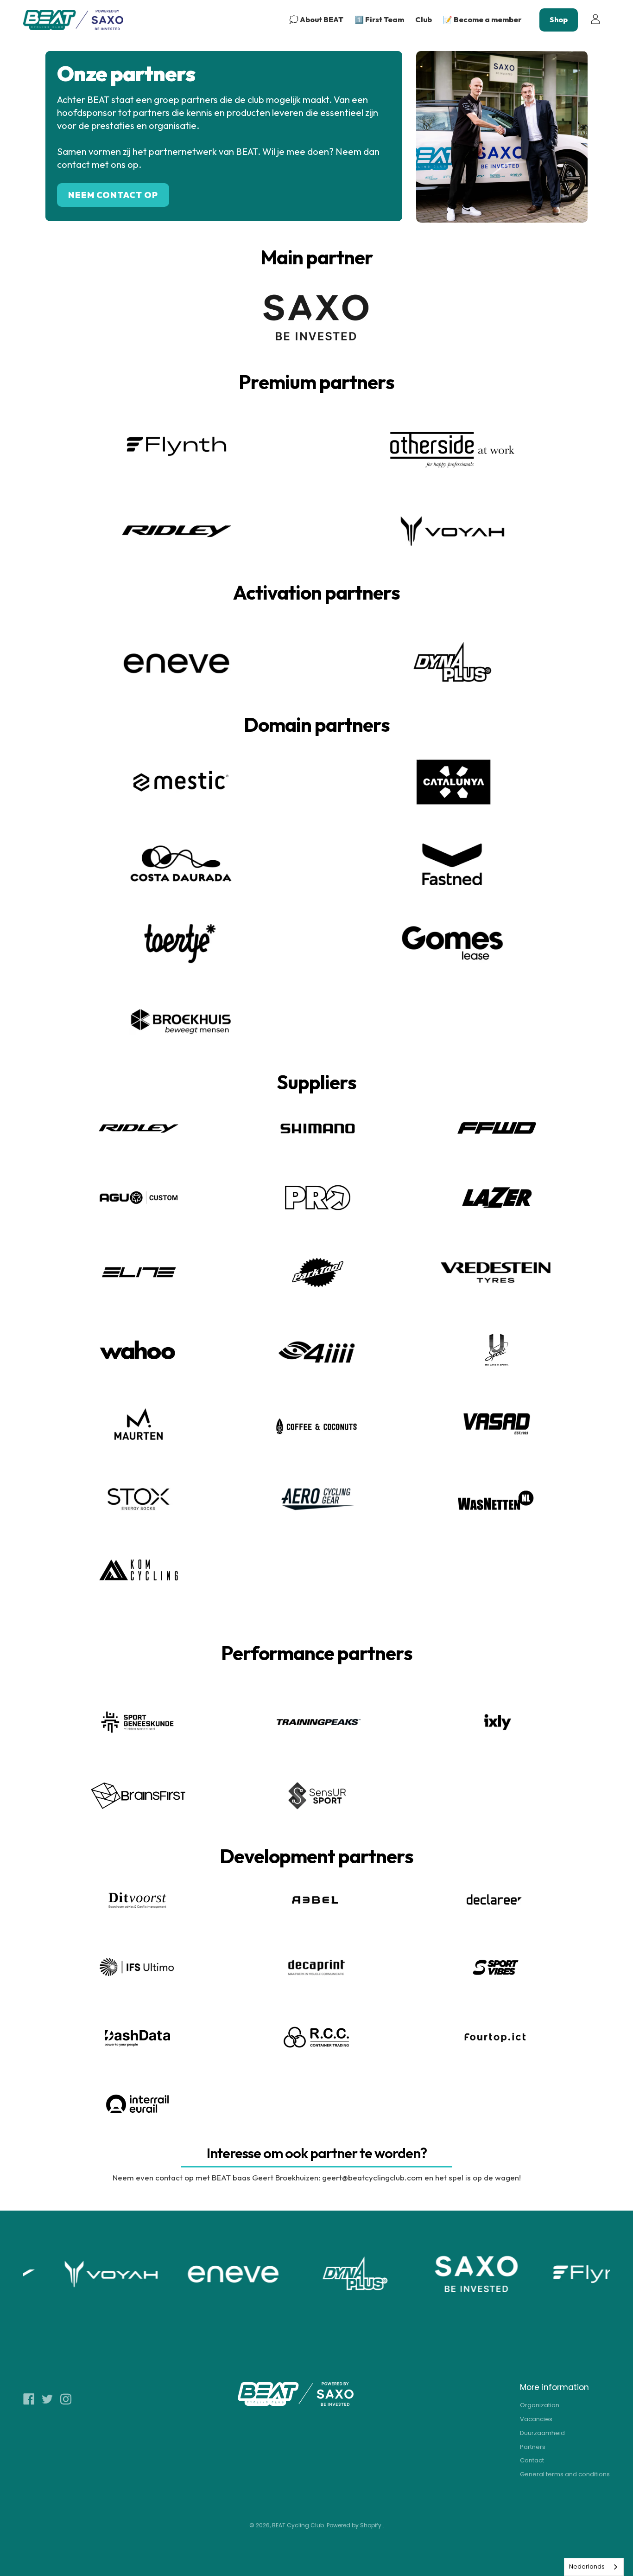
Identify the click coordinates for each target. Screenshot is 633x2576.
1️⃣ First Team (379, 19)
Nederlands (587, 2566)
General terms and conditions (565, 2474)
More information (554, 2387)
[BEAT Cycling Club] (74, 20)
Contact (532, 2460)
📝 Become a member (482, 19)
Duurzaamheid (542, 2433)
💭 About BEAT (316, 19)
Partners (533, 2447)
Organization (540, 2405)
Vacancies (536, 2419)
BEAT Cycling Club (298, 2525)
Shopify (371, 2525)
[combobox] (594, 2567)
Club (424, 19)
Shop (559, 19)
